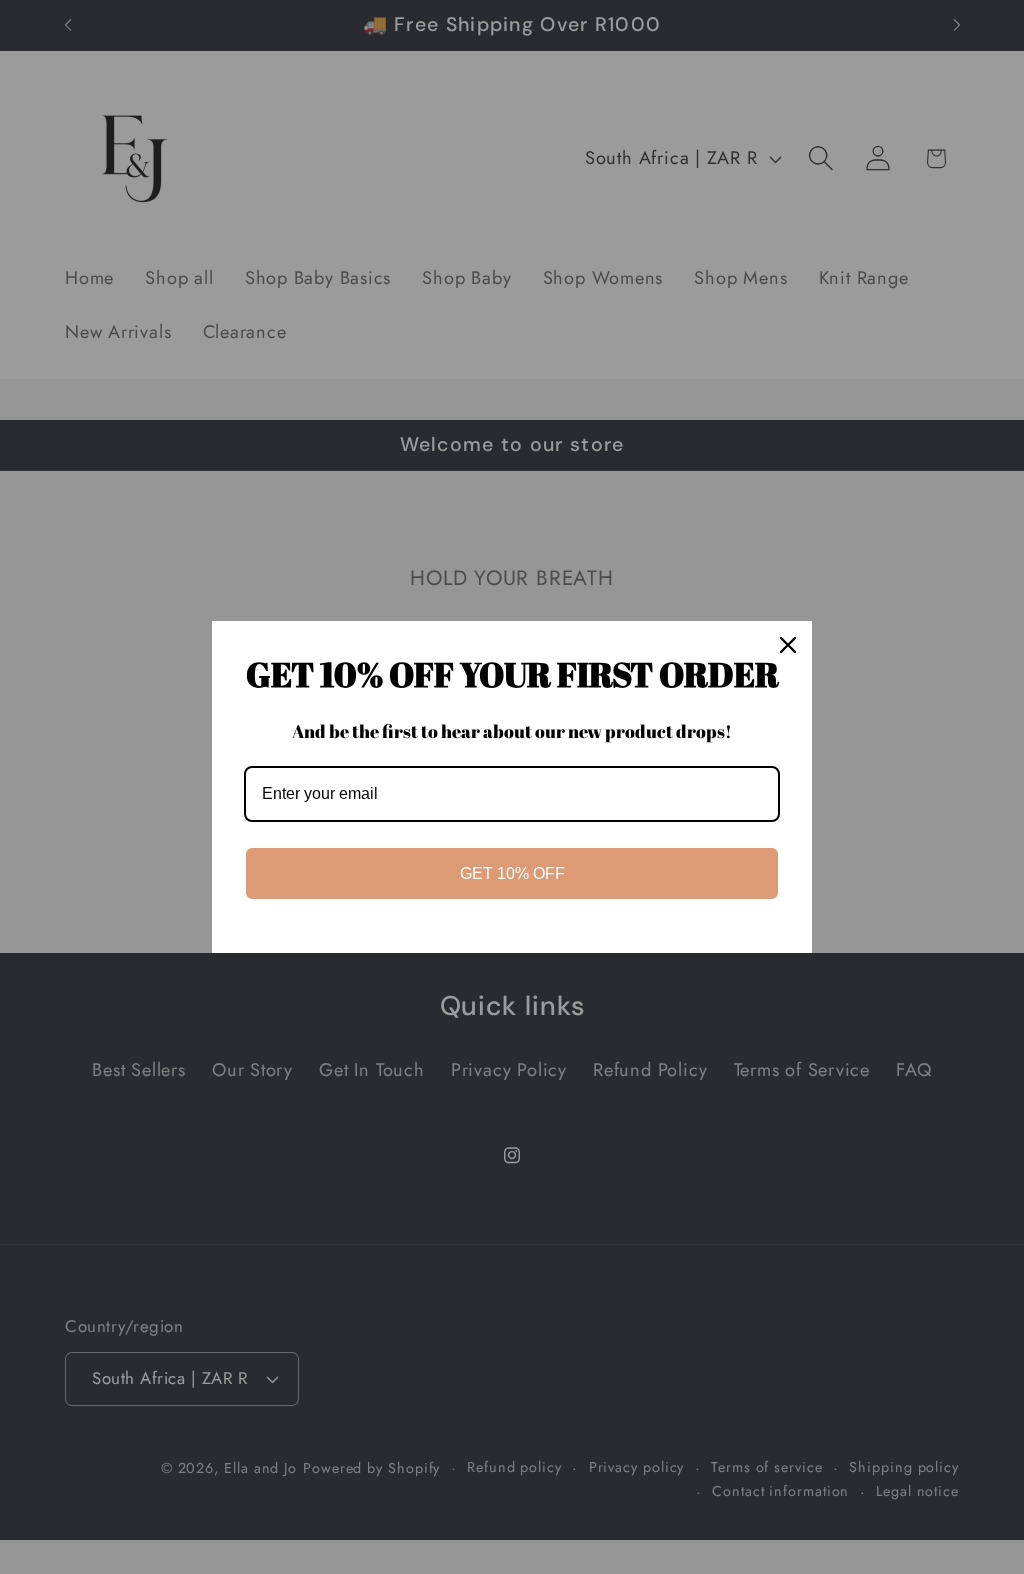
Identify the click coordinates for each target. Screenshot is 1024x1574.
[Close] (788, 645)
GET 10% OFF (512, 873)
